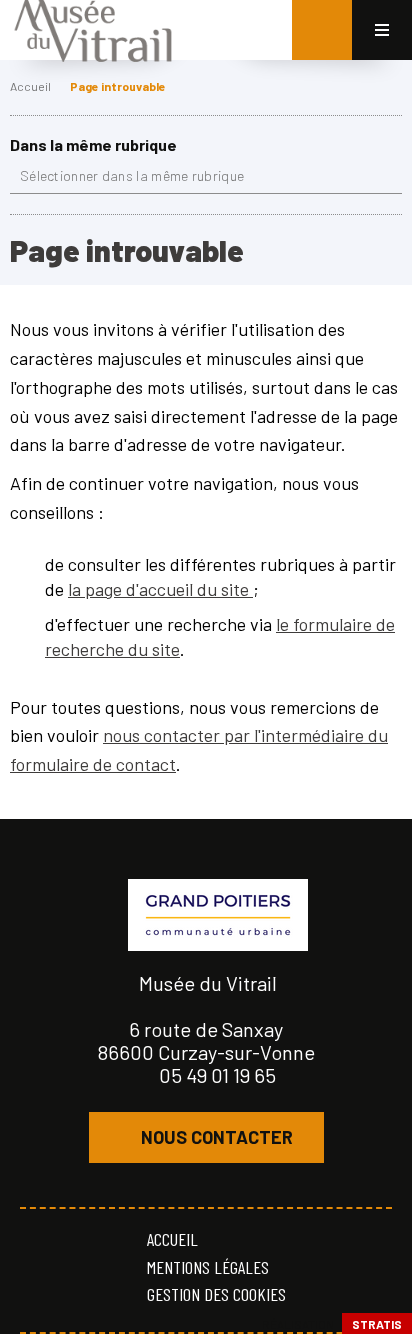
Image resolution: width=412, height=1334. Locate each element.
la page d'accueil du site (160, 589)
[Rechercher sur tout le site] (322, 30)
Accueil (30, 86)
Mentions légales (208, 1267)
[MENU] (382, 30)
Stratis (377, 1324)
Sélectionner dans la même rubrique (132, 175)
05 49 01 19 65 (217, 1075)
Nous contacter (217, 1137)
